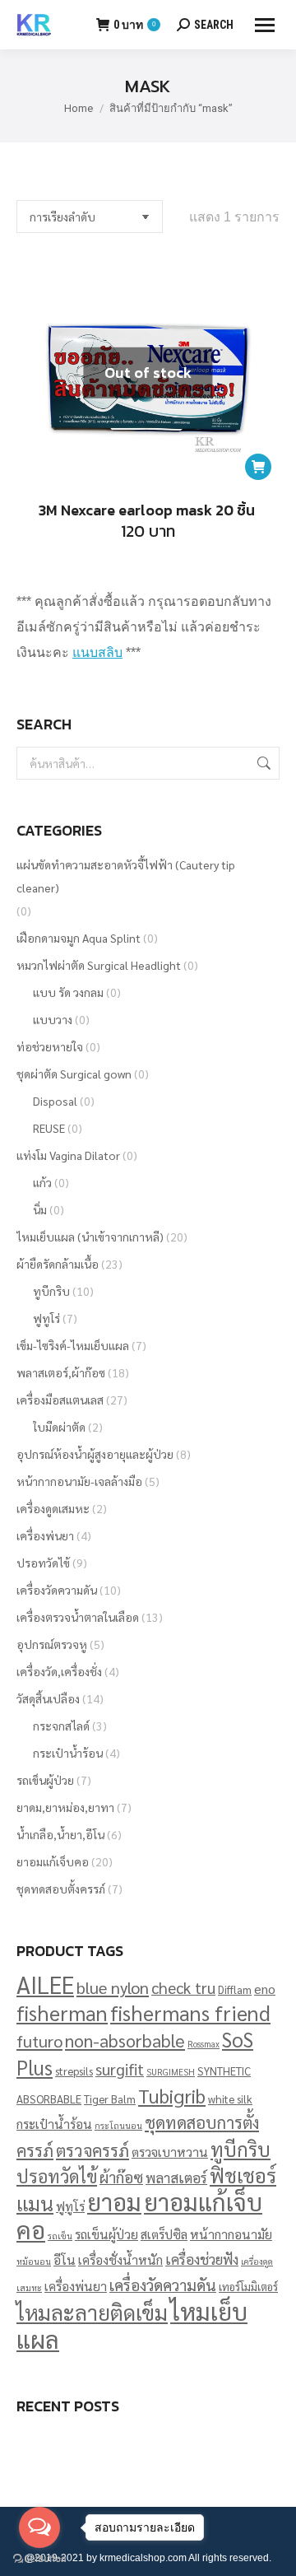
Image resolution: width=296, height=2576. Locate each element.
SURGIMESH (171, 2072)
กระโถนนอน (118, 2125)
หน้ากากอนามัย (231, 2234)
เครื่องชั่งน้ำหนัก (120, 2259)
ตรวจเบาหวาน (170, 2152)
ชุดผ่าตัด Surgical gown (74, 1074)
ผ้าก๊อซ (121, 2177)
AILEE (45, 1984)
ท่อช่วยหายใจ (50, 1046)
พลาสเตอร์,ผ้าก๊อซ (61, 1372)
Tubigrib (172, 2095)
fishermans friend (190, 2012)
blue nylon (113, 1987)
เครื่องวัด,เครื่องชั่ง (59, 1671)
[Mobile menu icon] (265, 25)
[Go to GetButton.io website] (39, 2559)
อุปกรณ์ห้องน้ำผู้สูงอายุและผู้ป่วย (95, 1454)
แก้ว (42, 1182)
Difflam (235, 1989)
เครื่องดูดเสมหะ (53, 1508)
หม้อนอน (34, 2261)
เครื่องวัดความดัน (57, 1590)
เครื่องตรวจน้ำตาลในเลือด (78, 1617)
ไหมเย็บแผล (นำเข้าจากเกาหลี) (90, 1237)
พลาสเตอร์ (176, 2177)
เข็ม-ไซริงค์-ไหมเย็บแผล (73, 1345)
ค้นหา (262, 763)
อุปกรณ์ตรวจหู (52, 1644)
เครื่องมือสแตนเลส (60, 1400)
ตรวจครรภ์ (92, 2150)
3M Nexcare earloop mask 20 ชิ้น (148, 510)
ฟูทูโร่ (46, 1318)
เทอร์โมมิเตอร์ (248, 2287)
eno (265, 1989)
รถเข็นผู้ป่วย (45, 1780)
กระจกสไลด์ (61, 1726)
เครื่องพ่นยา (45, 1535)
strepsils (74, 2071)
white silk (230, 2099)
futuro (39, 2040)
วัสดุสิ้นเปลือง (48, 1698)
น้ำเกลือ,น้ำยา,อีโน (60, 1834)
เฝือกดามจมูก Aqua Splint (79, 938)
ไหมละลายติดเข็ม (92, 2312)
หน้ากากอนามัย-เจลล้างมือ (79, 1481)
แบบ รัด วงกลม (68, 992)
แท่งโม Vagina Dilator (68, 1155)
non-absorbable (125, 2040)
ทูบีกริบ (51, 1291)
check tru (183, 1987)
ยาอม (114, 2201)
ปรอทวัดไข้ (43, 1563)
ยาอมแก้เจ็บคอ (53, 1861)
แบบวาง (53, 1019)
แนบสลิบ (97, 652)
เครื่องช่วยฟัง (202, 2259)
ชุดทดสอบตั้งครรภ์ (61, 1889)
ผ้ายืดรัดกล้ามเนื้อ (58, 1264)
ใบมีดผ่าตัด (59, 1427)
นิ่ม (40, 1209)
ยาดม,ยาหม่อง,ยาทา (65, 1807)
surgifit (120, 2069)
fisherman (62, 2012)
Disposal (55, 1101)
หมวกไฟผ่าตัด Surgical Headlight (99, 965)
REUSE (49, 1128)
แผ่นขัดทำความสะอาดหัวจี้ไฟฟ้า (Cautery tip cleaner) (126, 876)
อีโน (65, 2259)
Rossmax (203, 2044)
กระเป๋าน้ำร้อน (68, 1753)
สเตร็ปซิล (164, 2234)
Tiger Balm (110, 2099)
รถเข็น (60, 2236)
